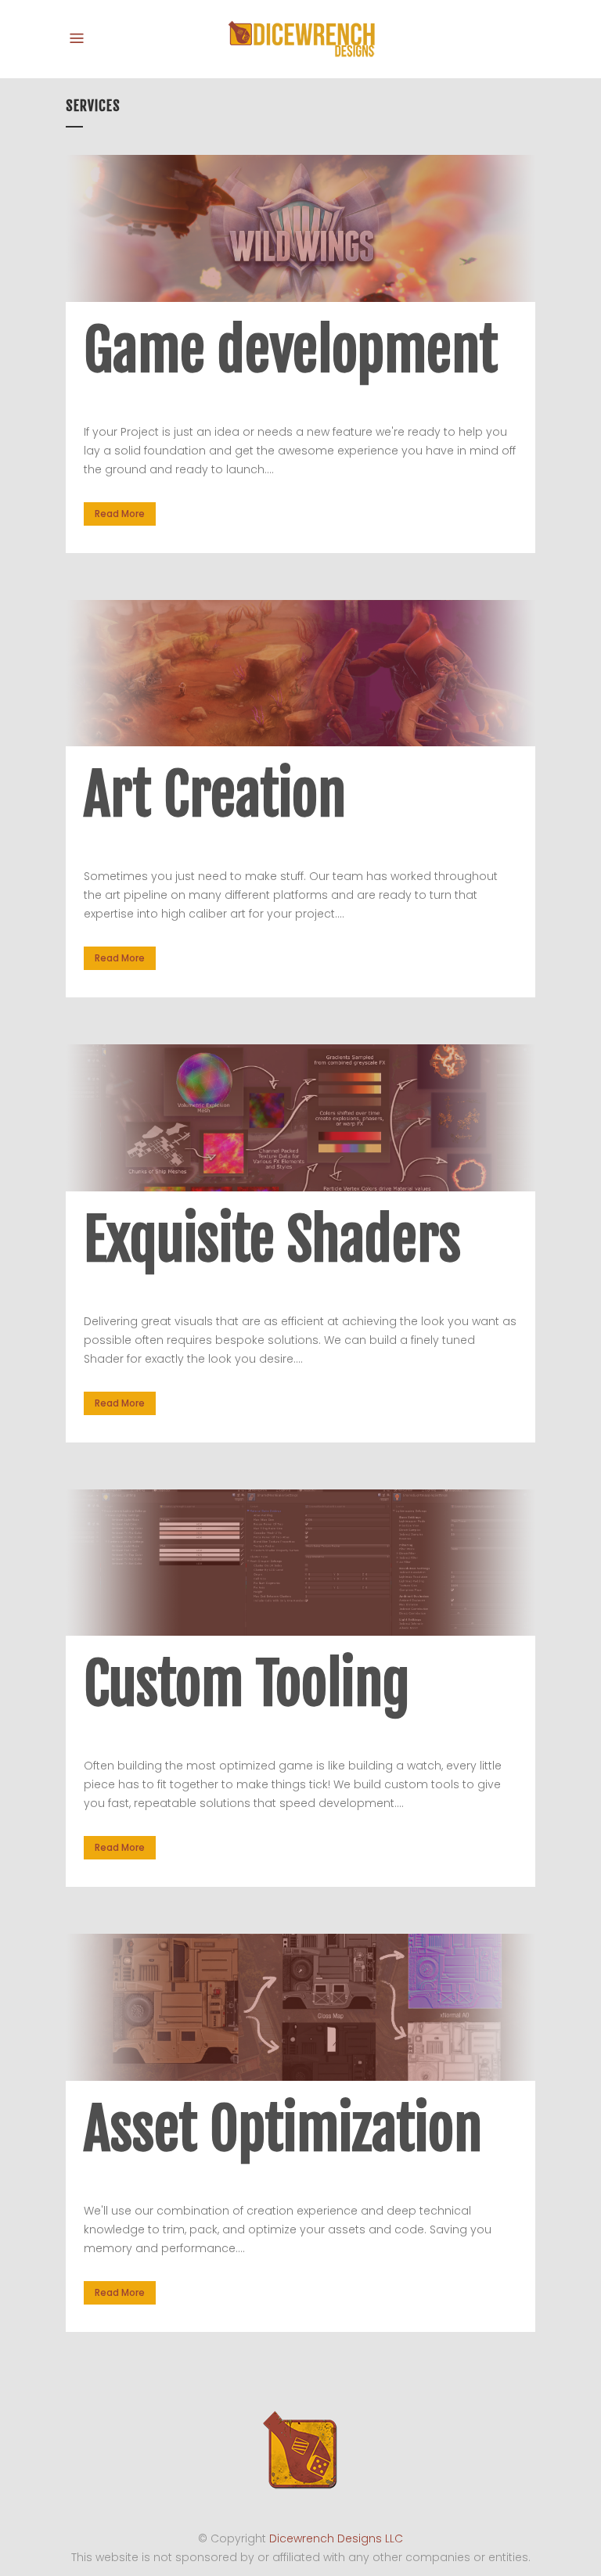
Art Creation (215, 794)
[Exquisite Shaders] (300, 1118)
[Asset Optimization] (300, 2007)
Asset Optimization (283, 2129)
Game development (291, 350)
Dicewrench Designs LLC (336, 2538)
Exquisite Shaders (272, 1239)
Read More (120, 514)
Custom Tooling (247, 1684)
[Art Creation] (300, 674)
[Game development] (300, 228)
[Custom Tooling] (300, 1563)
